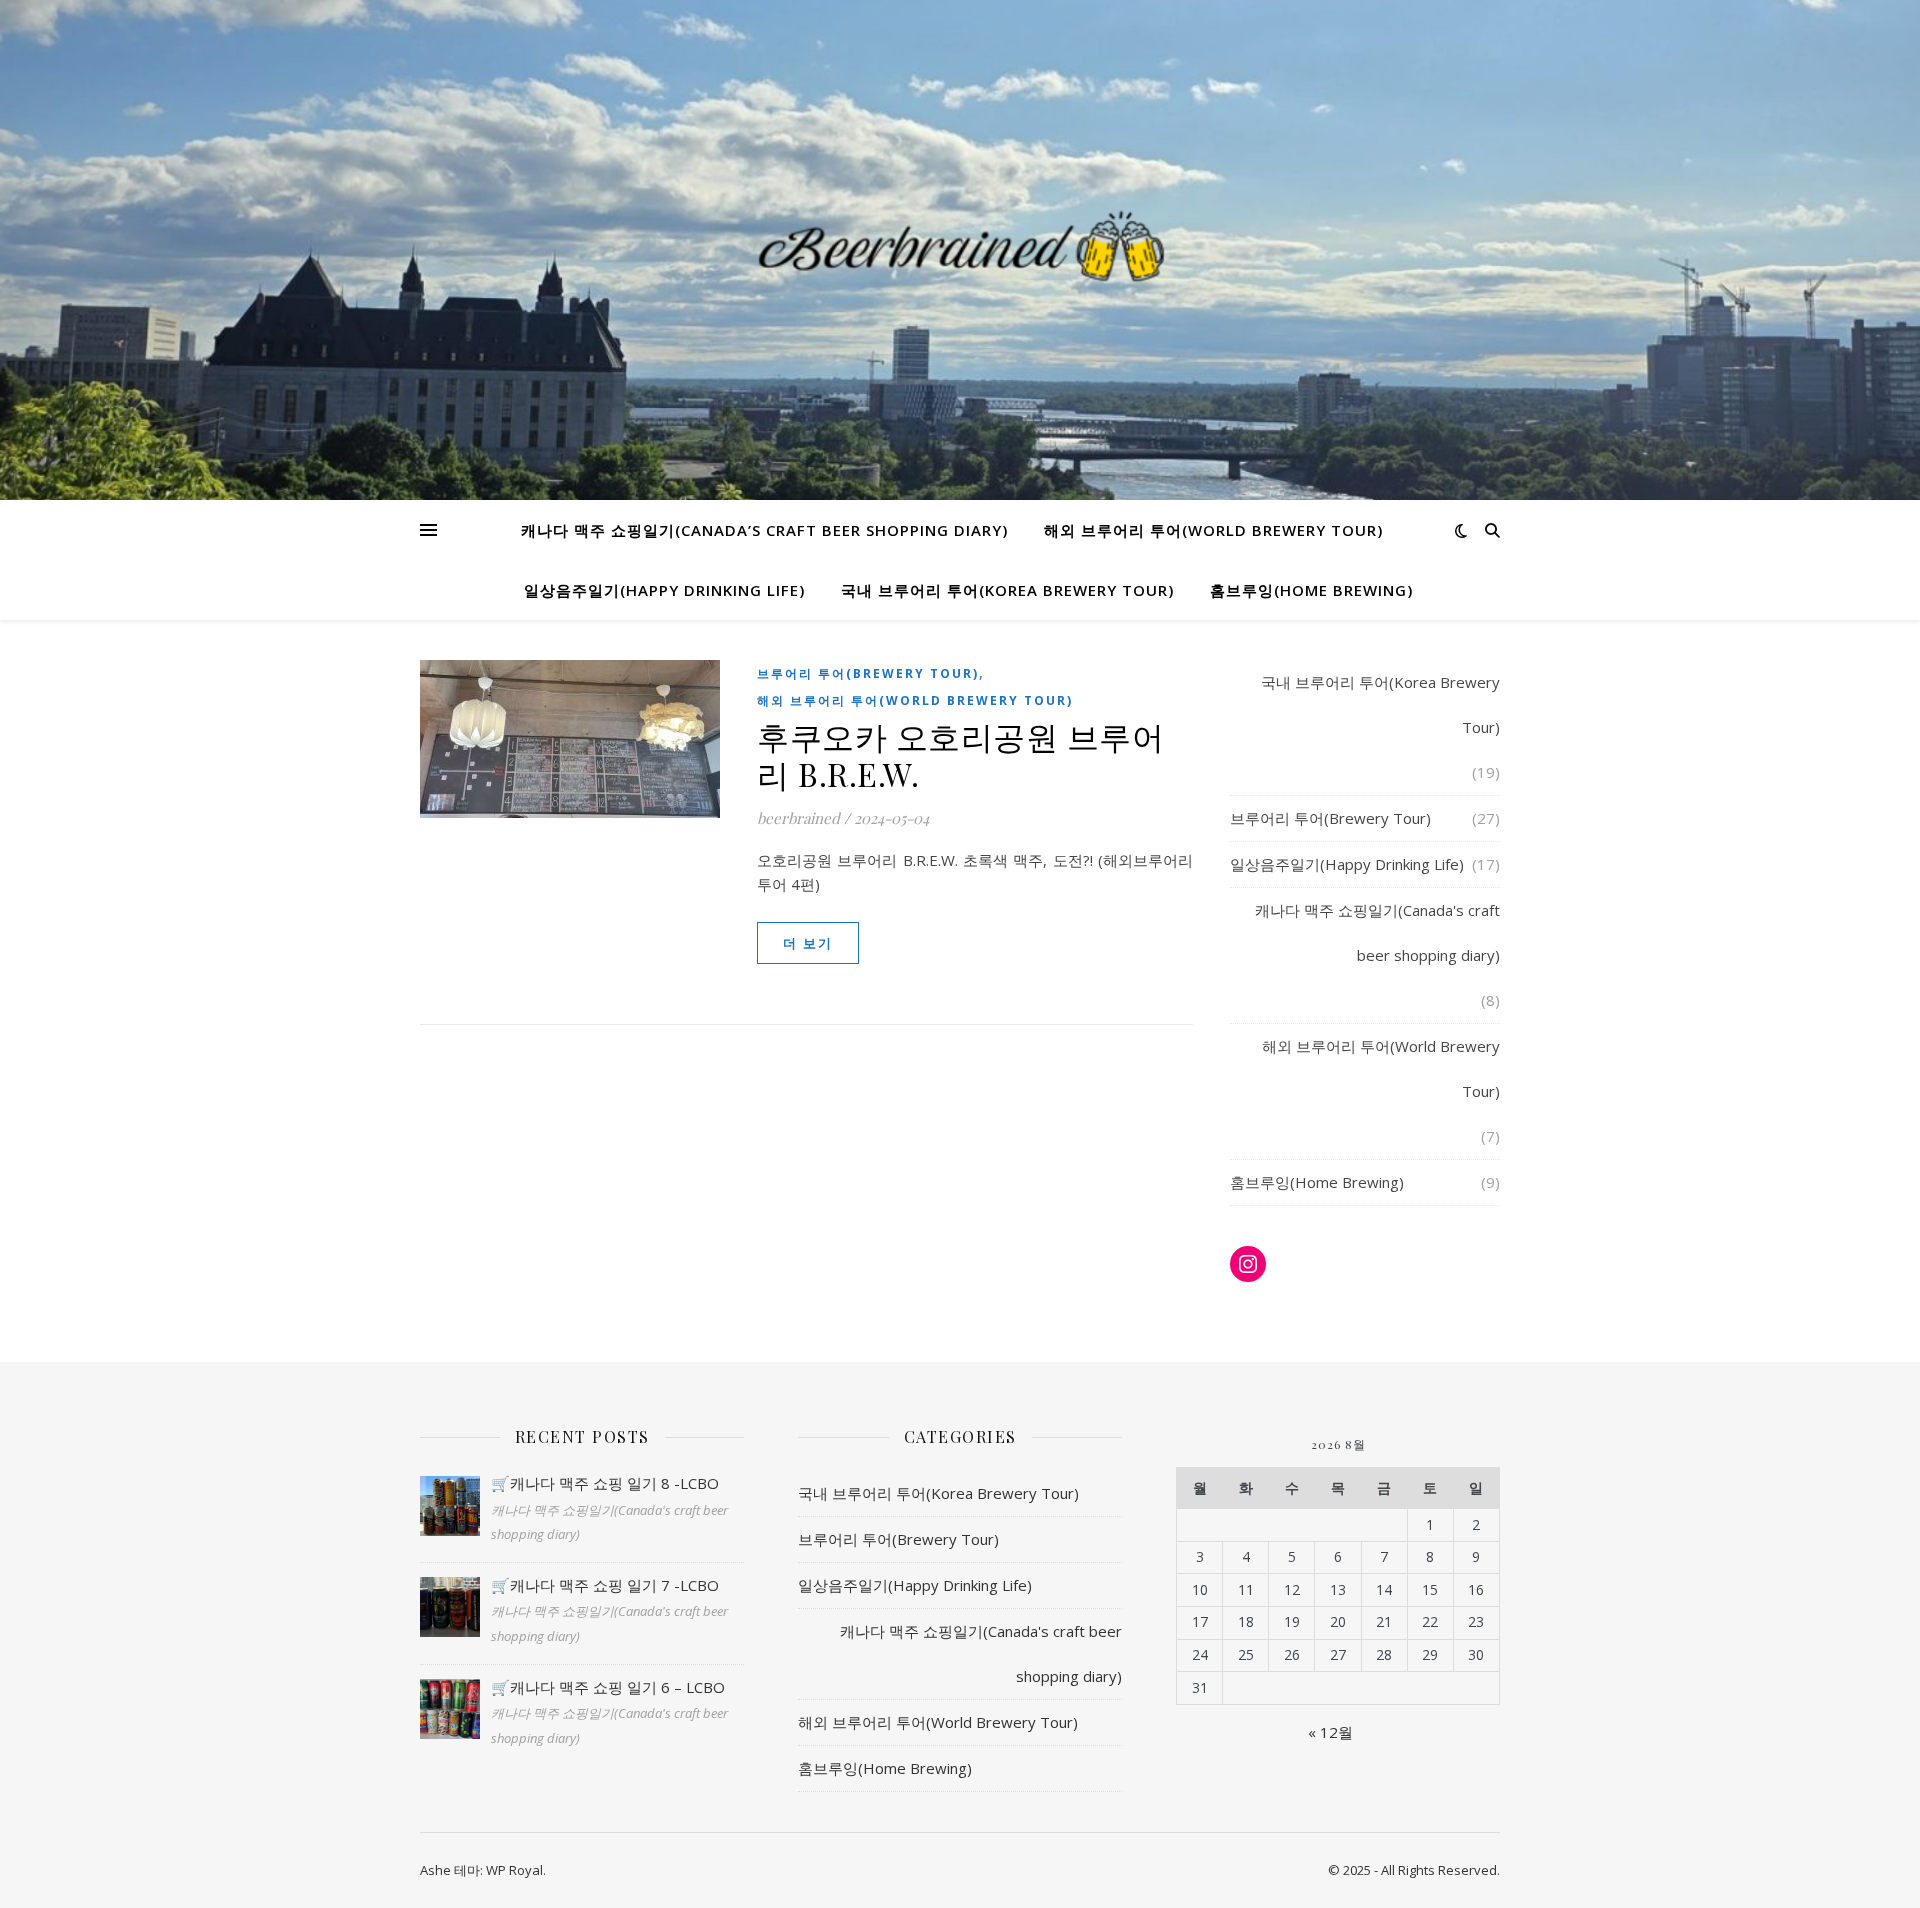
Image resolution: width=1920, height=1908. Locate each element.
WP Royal (514, 1870)
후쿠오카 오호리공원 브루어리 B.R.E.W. (960, 754)
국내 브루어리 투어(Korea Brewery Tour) (1007, 590)
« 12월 (1330, 1732)
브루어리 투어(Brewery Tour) (868, 673)
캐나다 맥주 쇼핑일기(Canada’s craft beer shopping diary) (764, 530)
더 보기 (808, 943)
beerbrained (798, 818)
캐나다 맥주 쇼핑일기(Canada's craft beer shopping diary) (1377, 932)
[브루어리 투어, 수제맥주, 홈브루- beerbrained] (960, 238)
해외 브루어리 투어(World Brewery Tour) (1213, 530)
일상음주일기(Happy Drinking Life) (664, 590)
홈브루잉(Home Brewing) (1311, 590)
